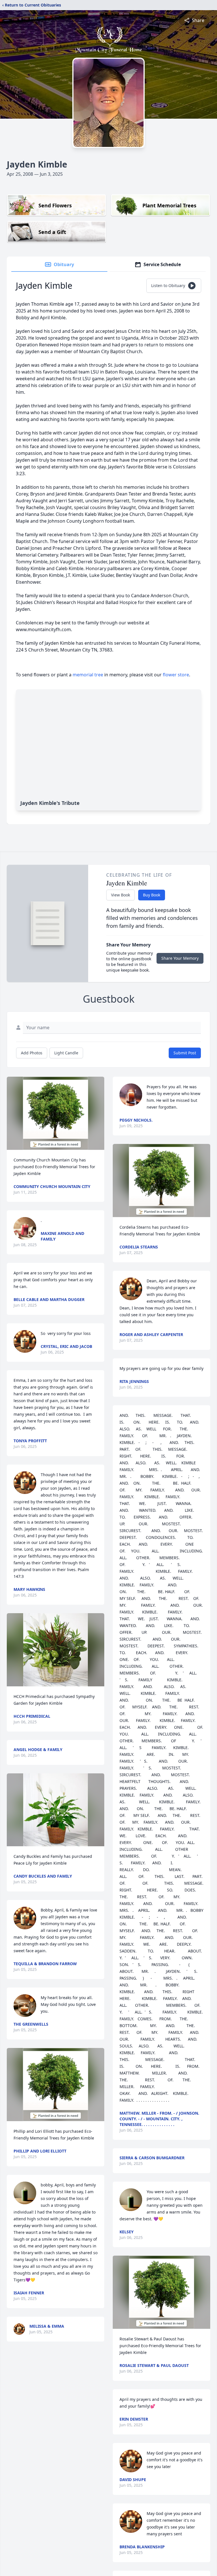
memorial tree (88, 675)
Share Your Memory (180, 958)
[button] (56, 1113)
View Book (121, 895)
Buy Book (152, 895)
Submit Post (185, 1053)
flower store (176, 675)
